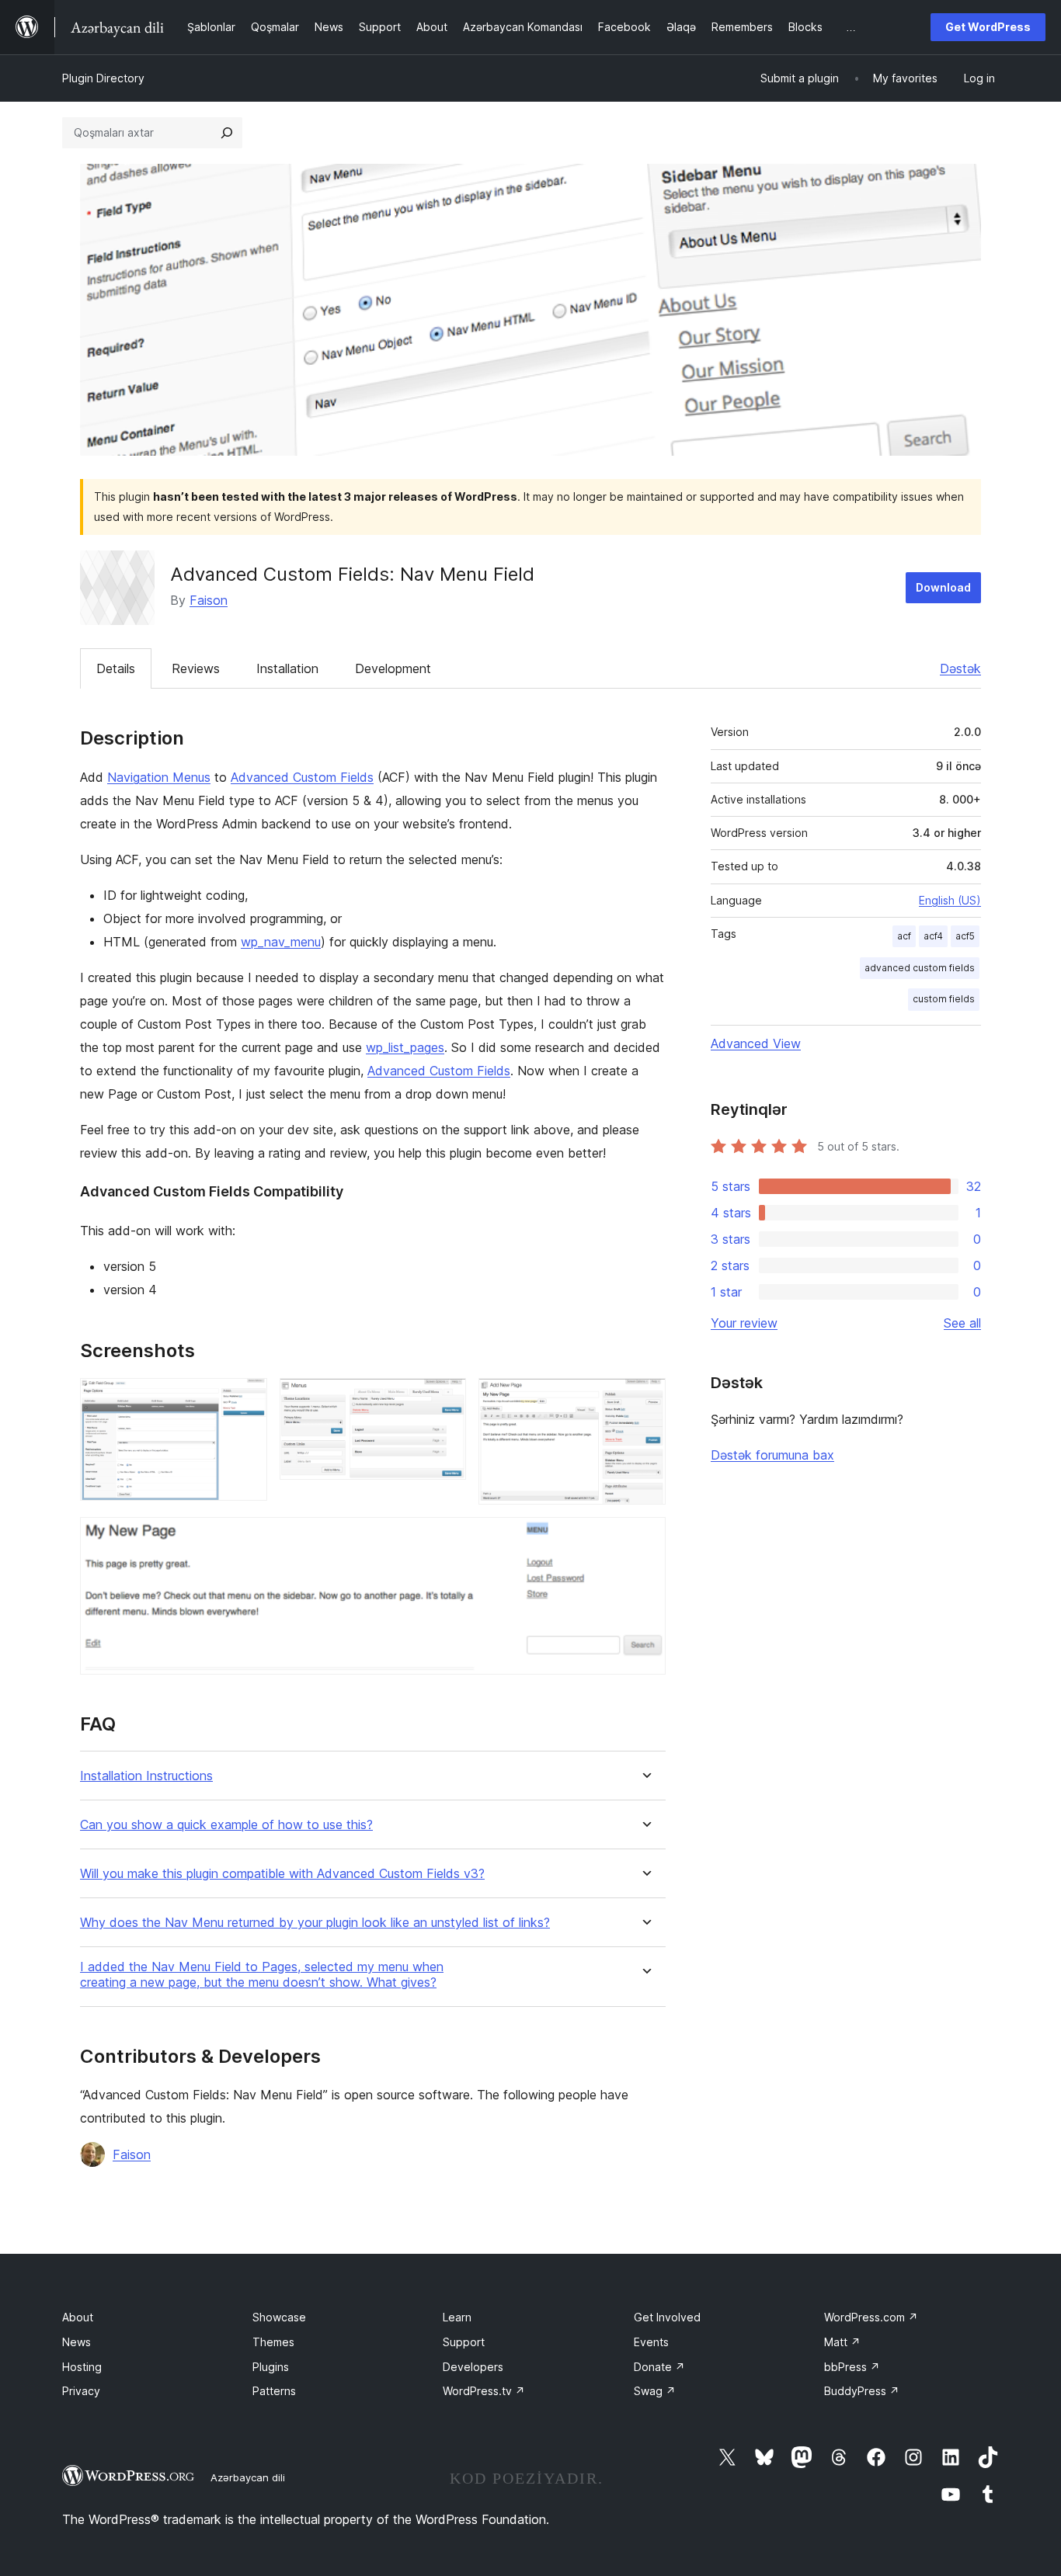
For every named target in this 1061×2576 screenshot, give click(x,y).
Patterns (274, 2391)
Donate (659, 2367)
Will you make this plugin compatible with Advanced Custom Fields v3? (282, 1874)
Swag (655, 2391)
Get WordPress (988, 27)
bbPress (852, 2367)
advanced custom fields (920, 968)
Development (393, 668)
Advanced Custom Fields (302, 777)
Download (943, 587)
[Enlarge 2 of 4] (445, 1399)
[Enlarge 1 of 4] (246, 1399)
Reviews (196, 668)
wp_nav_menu (281, 942)
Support (464, 2342)
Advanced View (756, 1043)
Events (651, 2342)
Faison (209, 600)
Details (116, 668)
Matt (842, 2342)
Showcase (279, 2317)
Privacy (81, 2391)
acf (904, 936)
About (78, 2317)
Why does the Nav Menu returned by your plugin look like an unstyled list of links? (315, 1923)
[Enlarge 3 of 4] (645, 1399)
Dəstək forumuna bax (772, 1455)
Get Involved (667, 2317)
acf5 (965, 936)
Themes (273, 2342)
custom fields (944, 999)
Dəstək (960, 668)
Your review (744, 1323)
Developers (473, 2367)
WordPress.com (871, 2317)
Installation (287, 668)
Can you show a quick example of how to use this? (226, 1825)
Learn (457, 2317)
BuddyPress (862, 2391)
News (77, 2342)
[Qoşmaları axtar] (227, 133)
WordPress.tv (484, 2391)
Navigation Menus (159, 777)
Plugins (271, 2367)
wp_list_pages (405, 1047)
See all (962, 1323)
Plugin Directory (103, 78)
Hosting (82, 2367)
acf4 (933, 936)
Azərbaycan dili (248, 2477)
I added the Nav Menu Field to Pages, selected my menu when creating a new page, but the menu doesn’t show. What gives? (262, 1974)
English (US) (950, 900)
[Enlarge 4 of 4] (645, 1538)
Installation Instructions (146, 1776)
